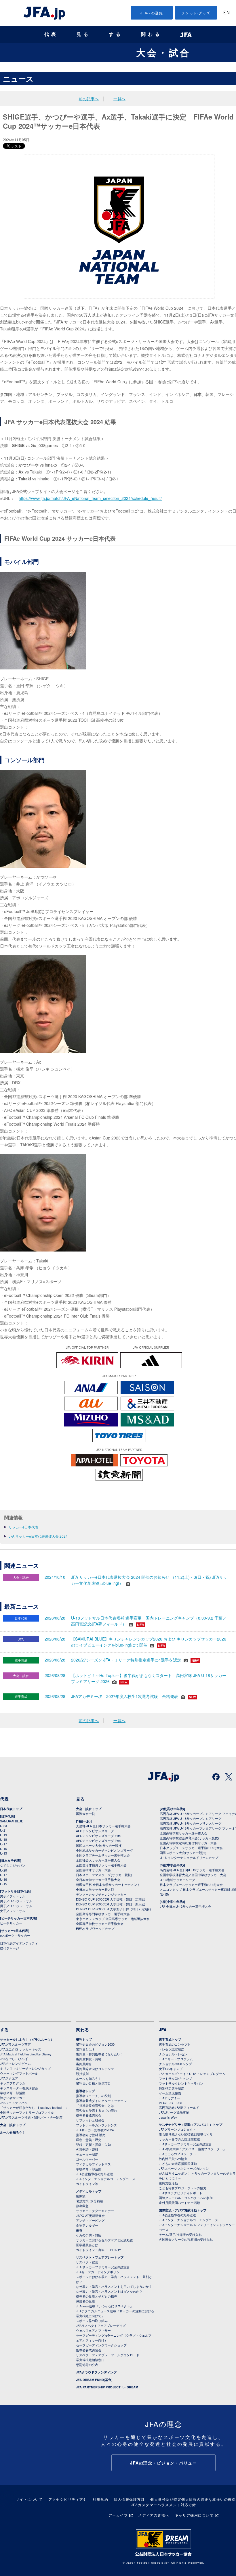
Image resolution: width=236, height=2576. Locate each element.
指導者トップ (85, 2091)
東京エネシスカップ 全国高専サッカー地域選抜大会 (113, 1919)
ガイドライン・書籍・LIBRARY (98, 2250)
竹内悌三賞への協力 (173, 2159)
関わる (151, 34)
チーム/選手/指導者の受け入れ (180, 2234)
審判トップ (84, 2039)
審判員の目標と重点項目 (93, 2083)
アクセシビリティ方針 (68, 2499)
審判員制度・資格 (89, 2059)
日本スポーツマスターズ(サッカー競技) (104, 1875)
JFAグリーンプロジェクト (177, 2129)
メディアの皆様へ (154, 2515)
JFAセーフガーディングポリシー (99, 2272)
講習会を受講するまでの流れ (97, 2110)
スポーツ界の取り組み (92, 2321)
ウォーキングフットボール (19, 2073)
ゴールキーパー (87, 2159)
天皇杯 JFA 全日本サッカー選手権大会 (103, 1826)
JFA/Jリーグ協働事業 (174, 2112)
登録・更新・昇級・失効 (93, 2144)
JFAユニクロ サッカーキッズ (21, 2049)
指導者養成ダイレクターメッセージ (101, 2101)
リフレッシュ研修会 (90, 2120)
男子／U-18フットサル (16, 1906)
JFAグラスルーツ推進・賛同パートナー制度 (31, 2117)
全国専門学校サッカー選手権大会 (100, 1924)
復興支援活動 (168, 2183)
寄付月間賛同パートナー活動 (179, 2203)
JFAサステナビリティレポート (181, 2193)
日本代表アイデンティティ (19, 1943)
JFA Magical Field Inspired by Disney (26, 2054)
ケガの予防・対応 (89, 2235)
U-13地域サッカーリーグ (177, 1880)
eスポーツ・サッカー (15, 1935)
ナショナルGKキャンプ (175, 2064)
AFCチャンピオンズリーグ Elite (98, 1836)
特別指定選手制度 (172, 2088)
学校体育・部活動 (13, 2093)
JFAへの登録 (152, 13)
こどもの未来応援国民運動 (178, 2163)
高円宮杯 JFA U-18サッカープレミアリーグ (191, 1818)
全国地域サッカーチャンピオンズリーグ (104, 1850)
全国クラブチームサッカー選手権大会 (103, 1855)
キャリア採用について (194, 2515)
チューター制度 (87, 2154)
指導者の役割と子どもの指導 (97, 2296)
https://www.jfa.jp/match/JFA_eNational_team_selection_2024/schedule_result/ (90, 498)
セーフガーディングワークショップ (101, 2345)
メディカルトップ (89, 2191)
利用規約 (100, 2499)
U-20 (3, 1870)
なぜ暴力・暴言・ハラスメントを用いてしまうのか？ (114, 2286)
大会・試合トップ (89, 1809)
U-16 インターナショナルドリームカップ (189, 1857)
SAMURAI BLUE (12, 1821)
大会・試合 (163, 52)
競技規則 (82, 2073)
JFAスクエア (9, 2078)
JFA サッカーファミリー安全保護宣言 (103, 2267)
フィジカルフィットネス (93, 2164)
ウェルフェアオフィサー (93, 2330)
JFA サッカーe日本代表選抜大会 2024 (38, 1536)
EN (227, 13)
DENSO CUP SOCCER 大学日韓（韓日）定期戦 (110, 1899)
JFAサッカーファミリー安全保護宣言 (185, 2144)
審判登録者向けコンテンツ (95, 2069)
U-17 (3, 1844)
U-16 (3, 1849)
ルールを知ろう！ (13, 2132)
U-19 (3, 1835)
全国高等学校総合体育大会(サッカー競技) (189, 1838)
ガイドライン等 (87, 2184)
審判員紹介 (84, 2064)
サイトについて (29, 2499)
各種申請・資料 (87, 2149)
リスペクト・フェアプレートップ (100, 2257)
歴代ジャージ (9, 1948)
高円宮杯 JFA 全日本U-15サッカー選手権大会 (192, 1870)
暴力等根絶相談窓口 (90, 2360)
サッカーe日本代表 (23, 1527)
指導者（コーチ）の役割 (93, 2096)
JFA (163, 2030)
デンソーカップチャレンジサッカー (101, 1894)
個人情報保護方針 (129, 2499)
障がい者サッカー (13, 2098)
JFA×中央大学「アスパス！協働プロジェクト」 (193, 2149)
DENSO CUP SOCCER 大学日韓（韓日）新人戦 (110, 1904)
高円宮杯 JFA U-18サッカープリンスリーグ (191, 1823)
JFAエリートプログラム (176, 2059)
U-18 (3, 1839)
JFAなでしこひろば (14, 2059)
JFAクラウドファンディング (96, 2372)
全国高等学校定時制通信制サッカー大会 (188, 1843)
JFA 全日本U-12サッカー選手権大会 (185, 1906)
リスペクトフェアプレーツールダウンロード (108, 2355)
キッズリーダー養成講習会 (19, 2088)
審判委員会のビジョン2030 (95, 2044)
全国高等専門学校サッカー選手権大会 (103, 1914)
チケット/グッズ (196, 13)
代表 (51, 34)
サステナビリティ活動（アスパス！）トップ (191, 2124)
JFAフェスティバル (14, 2103)
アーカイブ (118, 2515)
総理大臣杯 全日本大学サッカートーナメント (108, 1884)
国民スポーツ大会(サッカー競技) (99, 1845)
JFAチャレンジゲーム (15, 2063)
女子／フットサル (13, 1911)
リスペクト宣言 (87, 2262)
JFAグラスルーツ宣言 (15, 2044)
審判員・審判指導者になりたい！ (100, 2054)
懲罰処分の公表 (87, 2365)
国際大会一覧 (85, 1813)
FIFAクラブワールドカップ (95, 1928)
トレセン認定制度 (172, 2049)
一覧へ (119, 99)
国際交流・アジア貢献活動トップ (183, 2210)
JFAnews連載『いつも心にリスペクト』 (105, 2306)
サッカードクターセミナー (95, 2211)
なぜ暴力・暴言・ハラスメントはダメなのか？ (109, 2291)
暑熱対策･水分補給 (90, 2201)
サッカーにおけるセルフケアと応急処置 (104, 2240)
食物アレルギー (87, 2225)
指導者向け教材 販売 (91, 2135)
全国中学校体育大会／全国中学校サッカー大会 (193, 1875)
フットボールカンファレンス (97, 2125)
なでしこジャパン (13, 1865)
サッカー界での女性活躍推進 (179, 2139)
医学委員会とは (87, 2245)
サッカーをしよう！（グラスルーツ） (27, 2039)
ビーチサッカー (11, 1923)
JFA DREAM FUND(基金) (94, 2380)
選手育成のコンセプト (175, 2044)
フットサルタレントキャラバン (181, 2083)
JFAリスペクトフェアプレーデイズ (101, 2325)
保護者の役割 (85, 2301)
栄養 (79, 2230)
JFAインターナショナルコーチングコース (106, 2179)
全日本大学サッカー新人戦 (95, 1889)
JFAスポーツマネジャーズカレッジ (184, 2168)
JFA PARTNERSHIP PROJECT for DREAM (107, 2387)
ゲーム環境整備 (170, 2093)
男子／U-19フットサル (16, 1901)
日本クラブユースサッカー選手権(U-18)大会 (191, 1848)
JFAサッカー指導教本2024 (95, 2130)
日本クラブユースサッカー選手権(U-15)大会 (191, 1884)
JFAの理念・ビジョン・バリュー (163, 2463)
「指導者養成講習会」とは (95, 2105)
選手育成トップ (170, 2039)
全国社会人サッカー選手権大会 (98, 1860)
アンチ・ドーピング (90, 2220)
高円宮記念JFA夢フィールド (179, 2107)
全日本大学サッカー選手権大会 (98, 1880)
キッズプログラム (13, 2083)
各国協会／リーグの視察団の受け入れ (186, 2239)
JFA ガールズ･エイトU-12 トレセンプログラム (192, 2073)
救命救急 (82, 2206)
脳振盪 (81, 2196)
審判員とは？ (85, 2049)
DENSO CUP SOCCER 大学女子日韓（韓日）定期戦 (114, 1909)
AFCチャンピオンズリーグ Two (98, 1840)
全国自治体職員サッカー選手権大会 (101, 1865)
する (116, 34)
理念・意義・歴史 (89, 2140)
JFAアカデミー (170, 2098)
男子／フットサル (13, 1896)
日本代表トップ (11, 1809)
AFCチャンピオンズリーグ (95, 1831)
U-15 (3, 1853)
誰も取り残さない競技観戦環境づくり (186, 2134)
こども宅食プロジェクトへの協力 (183, 2188)
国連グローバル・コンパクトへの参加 (186, 2198)
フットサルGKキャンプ (175, 2078)
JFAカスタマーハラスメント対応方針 (164, 2505)
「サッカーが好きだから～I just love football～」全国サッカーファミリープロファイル (34, 2110)
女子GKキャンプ (171, 2069)
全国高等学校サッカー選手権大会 (183, 1833)
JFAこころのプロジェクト (177, 2154)
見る (83, 34)
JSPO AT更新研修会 (90, 2215)
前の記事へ (89, 99)
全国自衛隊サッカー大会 (93, 1870)
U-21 (3, 1830)
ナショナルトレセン (173, 2054)
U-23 (3, 1826)
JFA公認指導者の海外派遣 (95, 2174)
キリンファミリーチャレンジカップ (25, 2068)
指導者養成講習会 (89, 2115)
